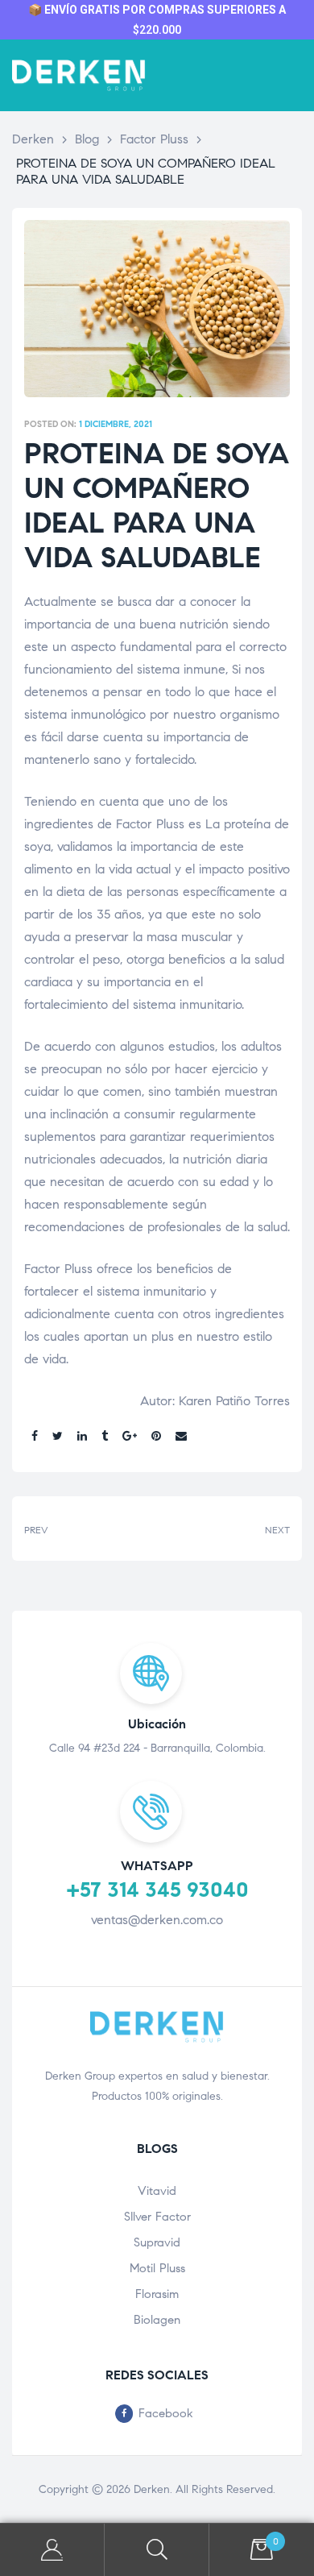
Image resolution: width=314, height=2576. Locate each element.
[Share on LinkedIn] (82, 1437)
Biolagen (157, 2320)
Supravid (157, 2242)
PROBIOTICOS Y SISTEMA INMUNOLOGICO (227, 1528)
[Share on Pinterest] (156, 1437)
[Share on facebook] (35, 1437)
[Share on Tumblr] (105, 1437)
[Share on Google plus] (130, 1437)
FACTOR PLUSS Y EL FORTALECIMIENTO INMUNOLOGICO (87, 1528)
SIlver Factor (157, 2217)
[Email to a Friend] (181, 1437)
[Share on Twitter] (58, 1437)
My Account (52, 2550)
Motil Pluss (157, 2268)
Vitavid (157, 2191)
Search (157, 2550)
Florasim (157, 2294)
